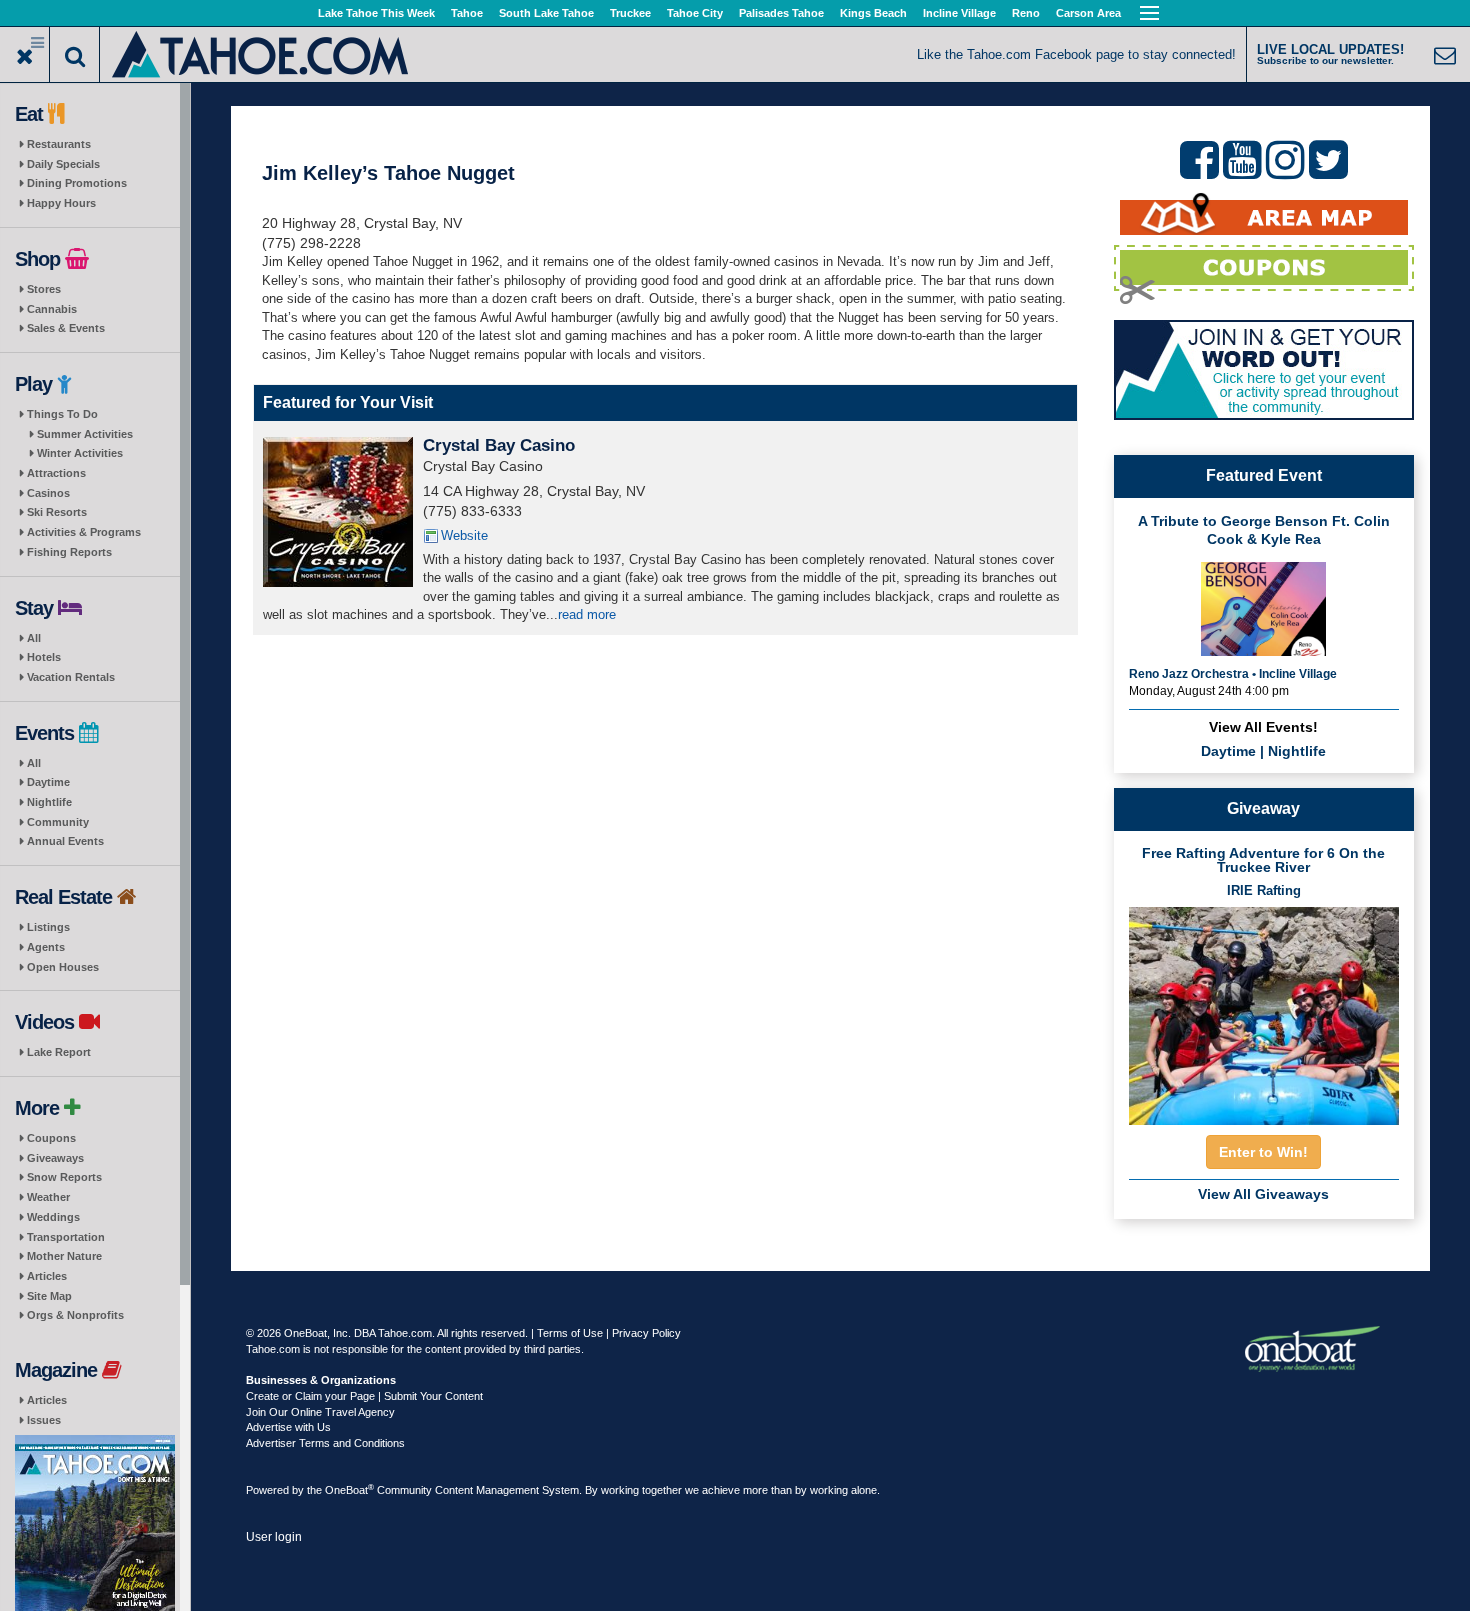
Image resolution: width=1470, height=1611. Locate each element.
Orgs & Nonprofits (75, 1315)
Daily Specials (63, 164)
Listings (48, 927)
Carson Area (1088, 13)
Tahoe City (695, 13)
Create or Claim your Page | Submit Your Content (364, 1396)
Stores (44, 289)
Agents (46, 947)
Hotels (44, 657)
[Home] (261, 52)
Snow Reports (64, 1177)
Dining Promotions (77, 183)
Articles (47, 1276)
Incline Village (959, 13)
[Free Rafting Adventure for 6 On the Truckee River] (1264, 1010)
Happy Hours (61, 203)
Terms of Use (570, 1333)
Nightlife (49, 802)
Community (58, 822)
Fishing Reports (69, 552)
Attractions (56, 473)
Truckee (630, 13)
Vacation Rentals (71, 677)
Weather (48, 1197)
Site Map (49, 1296)
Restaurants (59, 144)
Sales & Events (66, 328)
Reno (1026, 13)
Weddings (53, 1217)
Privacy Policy (646, 1333)
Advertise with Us (288, 1427)
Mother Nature (64, 1256)
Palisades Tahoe (781, 13)
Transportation (66, 1237)
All (34, 638)
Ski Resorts (57, 512)
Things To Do (62, 414)
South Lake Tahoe (546, 13)
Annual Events (65, 841)
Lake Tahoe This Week (376, 13)
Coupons (51, 1138)
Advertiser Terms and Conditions (325, 1443)
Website (464, 535)
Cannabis (52, 309)
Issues (44, 1420)
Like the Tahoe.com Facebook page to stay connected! (1076, 54)
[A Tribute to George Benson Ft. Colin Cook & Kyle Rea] (1263, 606)
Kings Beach (873, 13)
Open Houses (63, 967)
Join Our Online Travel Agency (320, 1412)
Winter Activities (80, 453)
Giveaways (55, 1158)
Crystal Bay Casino (499, 445)
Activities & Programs (84, 532)
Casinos (48, 493)
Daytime (48, 782)
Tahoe (467, 13)
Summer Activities (85, 434)
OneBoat (349, 1490)
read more (587, 614)
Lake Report (59, 1052)
